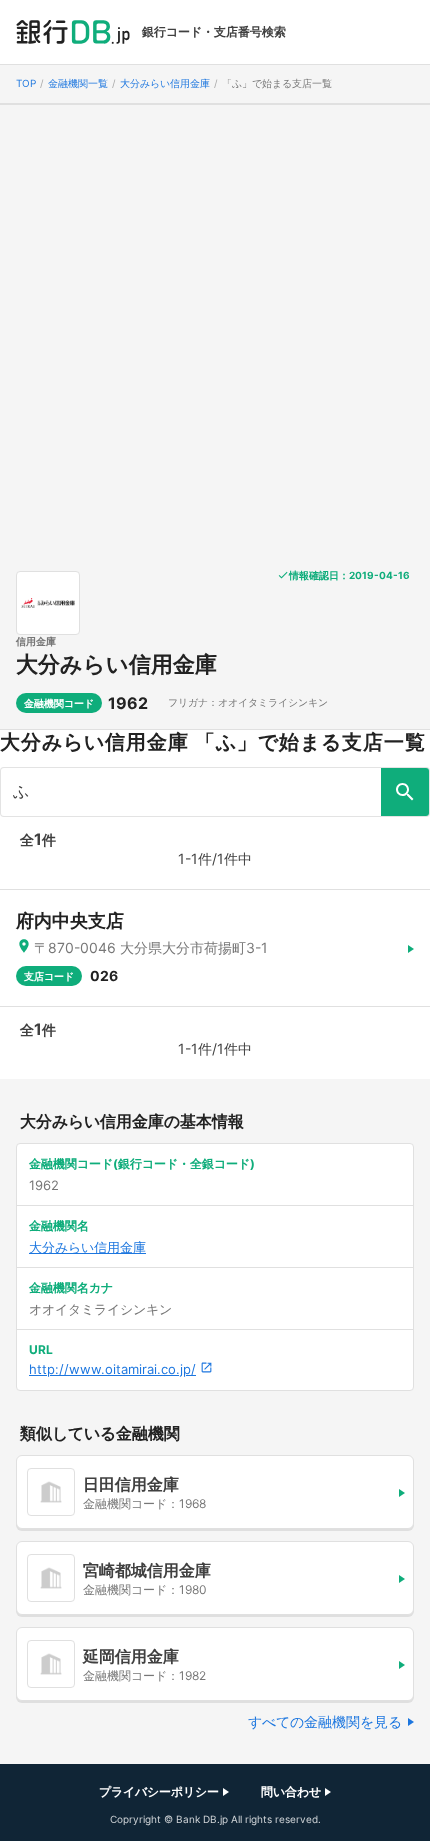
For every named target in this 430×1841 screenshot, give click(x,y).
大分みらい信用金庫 (116, 664)
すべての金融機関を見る (325, 1721)
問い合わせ (291, 1791)
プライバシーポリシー (159, 1791)
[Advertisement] (215, 330)
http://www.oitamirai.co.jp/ (112, 1369)
